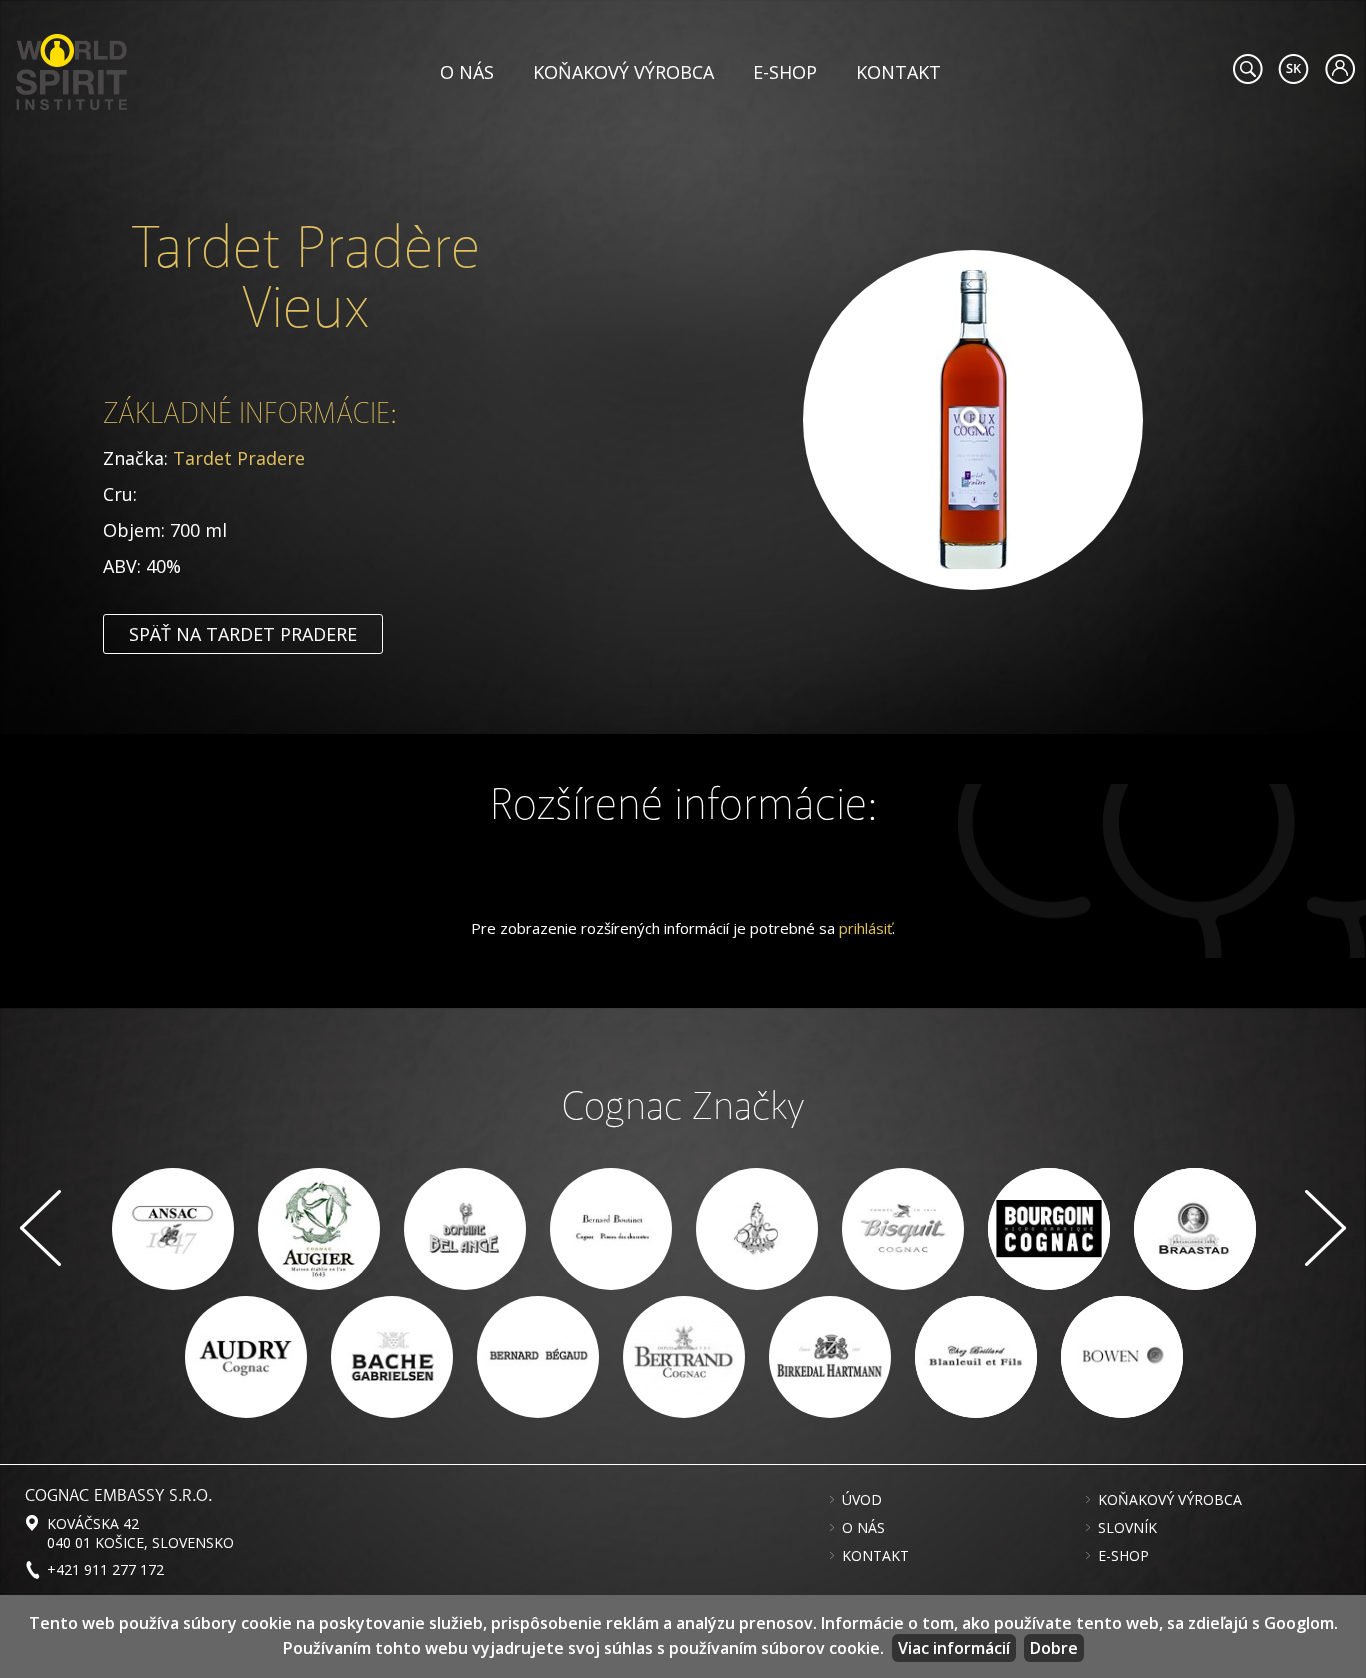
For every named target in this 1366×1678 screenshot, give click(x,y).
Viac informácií (954, 1648)
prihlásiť (865, 928)
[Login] (1339, 69)
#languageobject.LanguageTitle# (1293, 69)
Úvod (862, 1500)
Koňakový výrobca (623, 72)
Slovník (1127, 1528)
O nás (467, 72)
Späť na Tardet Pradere (243, 634)
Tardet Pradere (239, 458)
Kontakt (898, 72)
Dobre (1054, 1648)
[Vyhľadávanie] (1247, 69)
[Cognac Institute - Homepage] (71, 70)
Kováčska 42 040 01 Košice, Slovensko (140, 1533)
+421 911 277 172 (105, 1569)
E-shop (785, 72)
